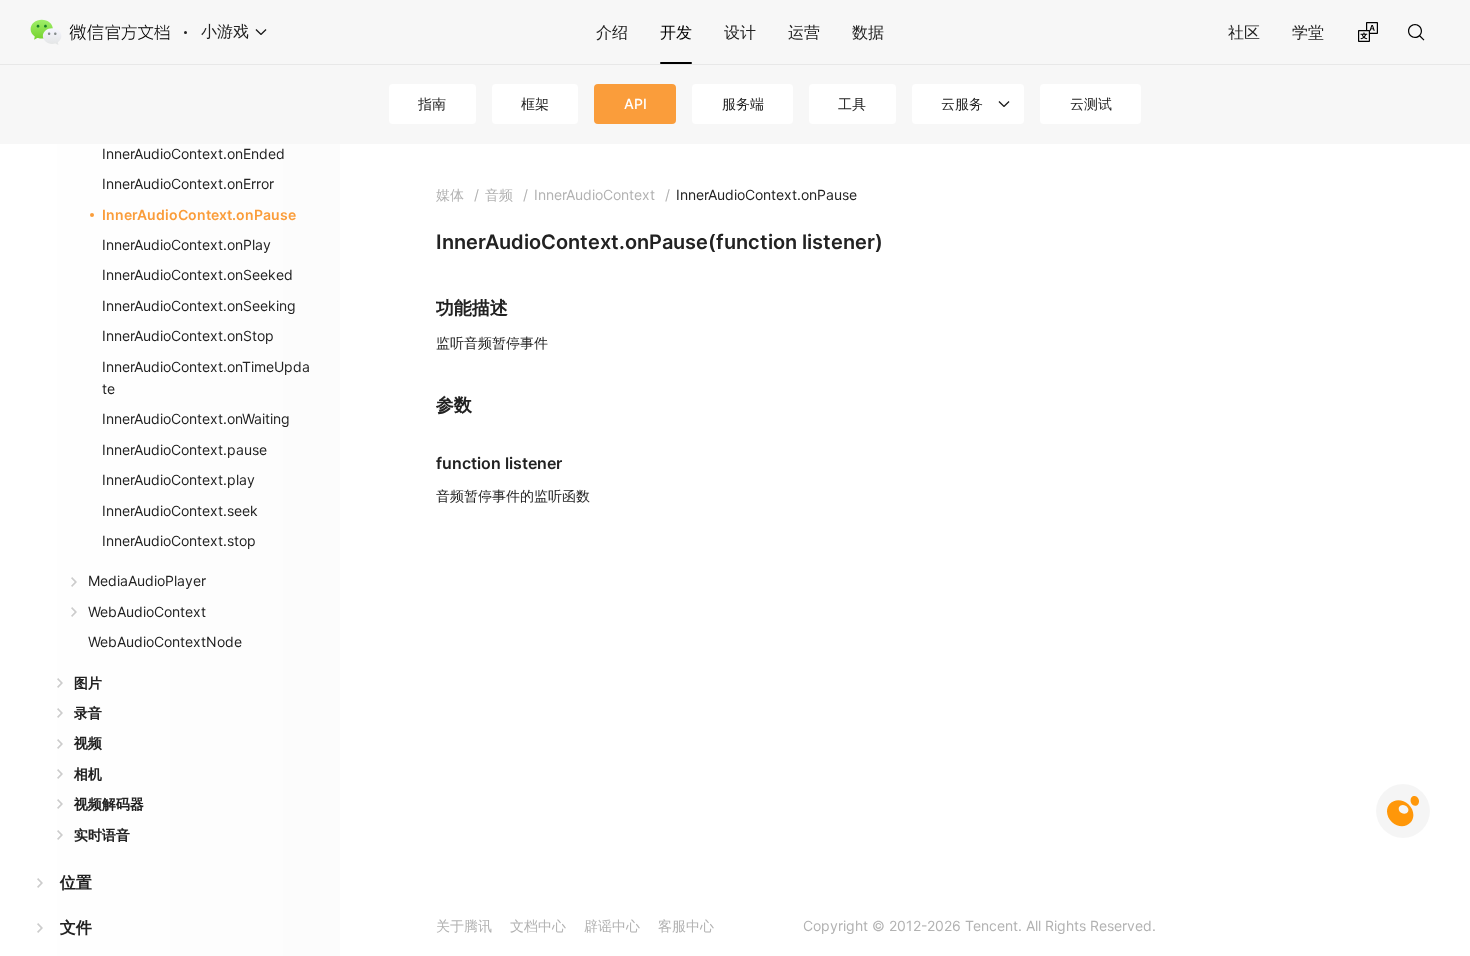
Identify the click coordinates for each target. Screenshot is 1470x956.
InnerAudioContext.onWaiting (196, 418)
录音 (88, 712)
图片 (88, 682)
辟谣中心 (612, 925)
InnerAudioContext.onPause (199, 214)
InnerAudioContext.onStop (188, 335)
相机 (88, 773)
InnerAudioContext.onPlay (186, 244)
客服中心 (686, 925)
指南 (432, 103)
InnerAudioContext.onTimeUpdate (206, 377)
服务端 (743, 103)
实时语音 (102, 834)
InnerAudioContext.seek (180, 510)
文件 (76, 927)
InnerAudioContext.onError (188, 183)
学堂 (1308, 32)
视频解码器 (109, 803)
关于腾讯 (464, 925)
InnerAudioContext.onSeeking (199, 305)
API (635, 103)
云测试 (1091, 103)
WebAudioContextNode (165, 641)
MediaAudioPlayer (147, 580)
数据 (868, 32)
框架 (535, 103)
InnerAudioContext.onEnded (193, 153)
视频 (88, 742)
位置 (76, 882)
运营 (804, 32)
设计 (740, 32)
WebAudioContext (147, 611)
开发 (676, 32)
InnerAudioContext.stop (179, 540)
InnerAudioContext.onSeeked (197, 274)
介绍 (612, 32)
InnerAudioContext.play (178, 479)
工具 (852, 103)
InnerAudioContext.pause (184, 449)
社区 (1244, 32)
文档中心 (538, 925)
